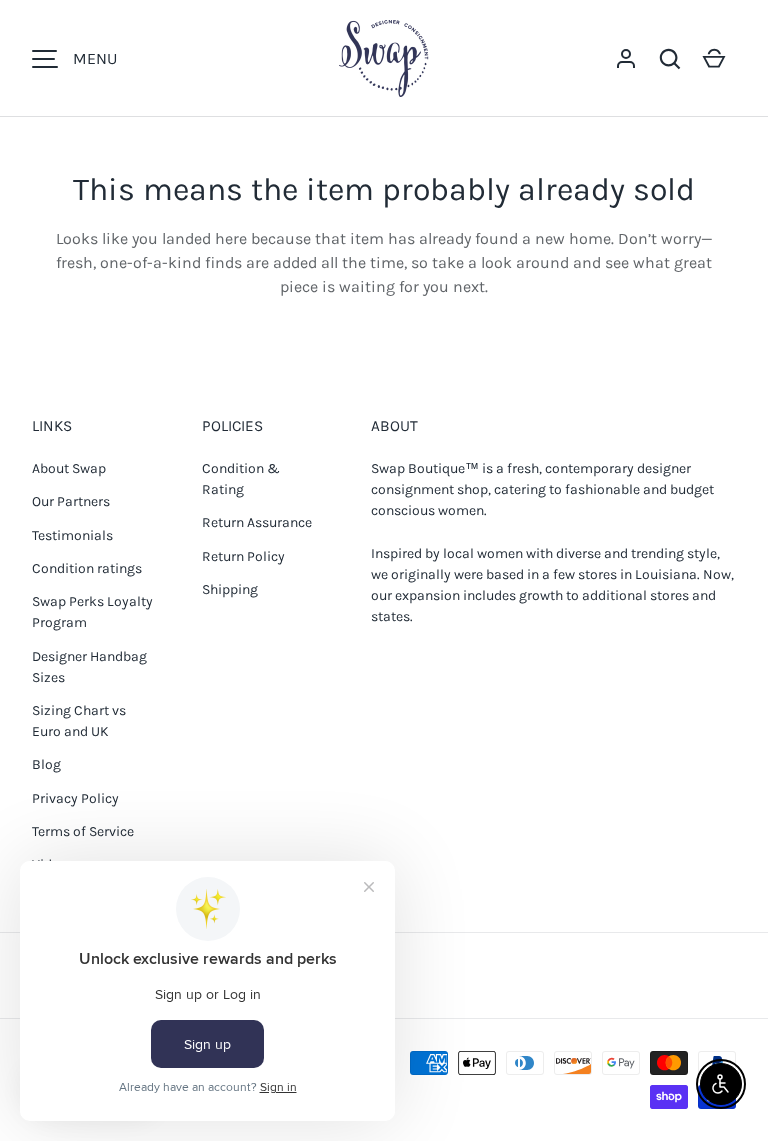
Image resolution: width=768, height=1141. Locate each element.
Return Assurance (257, 522)
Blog (46, 764)
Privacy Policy (75, 798)
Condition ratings (87, 568)
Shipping (230, 589)
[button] (670, 59)
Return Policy (243, 556)
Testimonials (72, 535)
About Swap (69, 468)
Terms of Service (83, 831)
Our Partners (71, 501)
